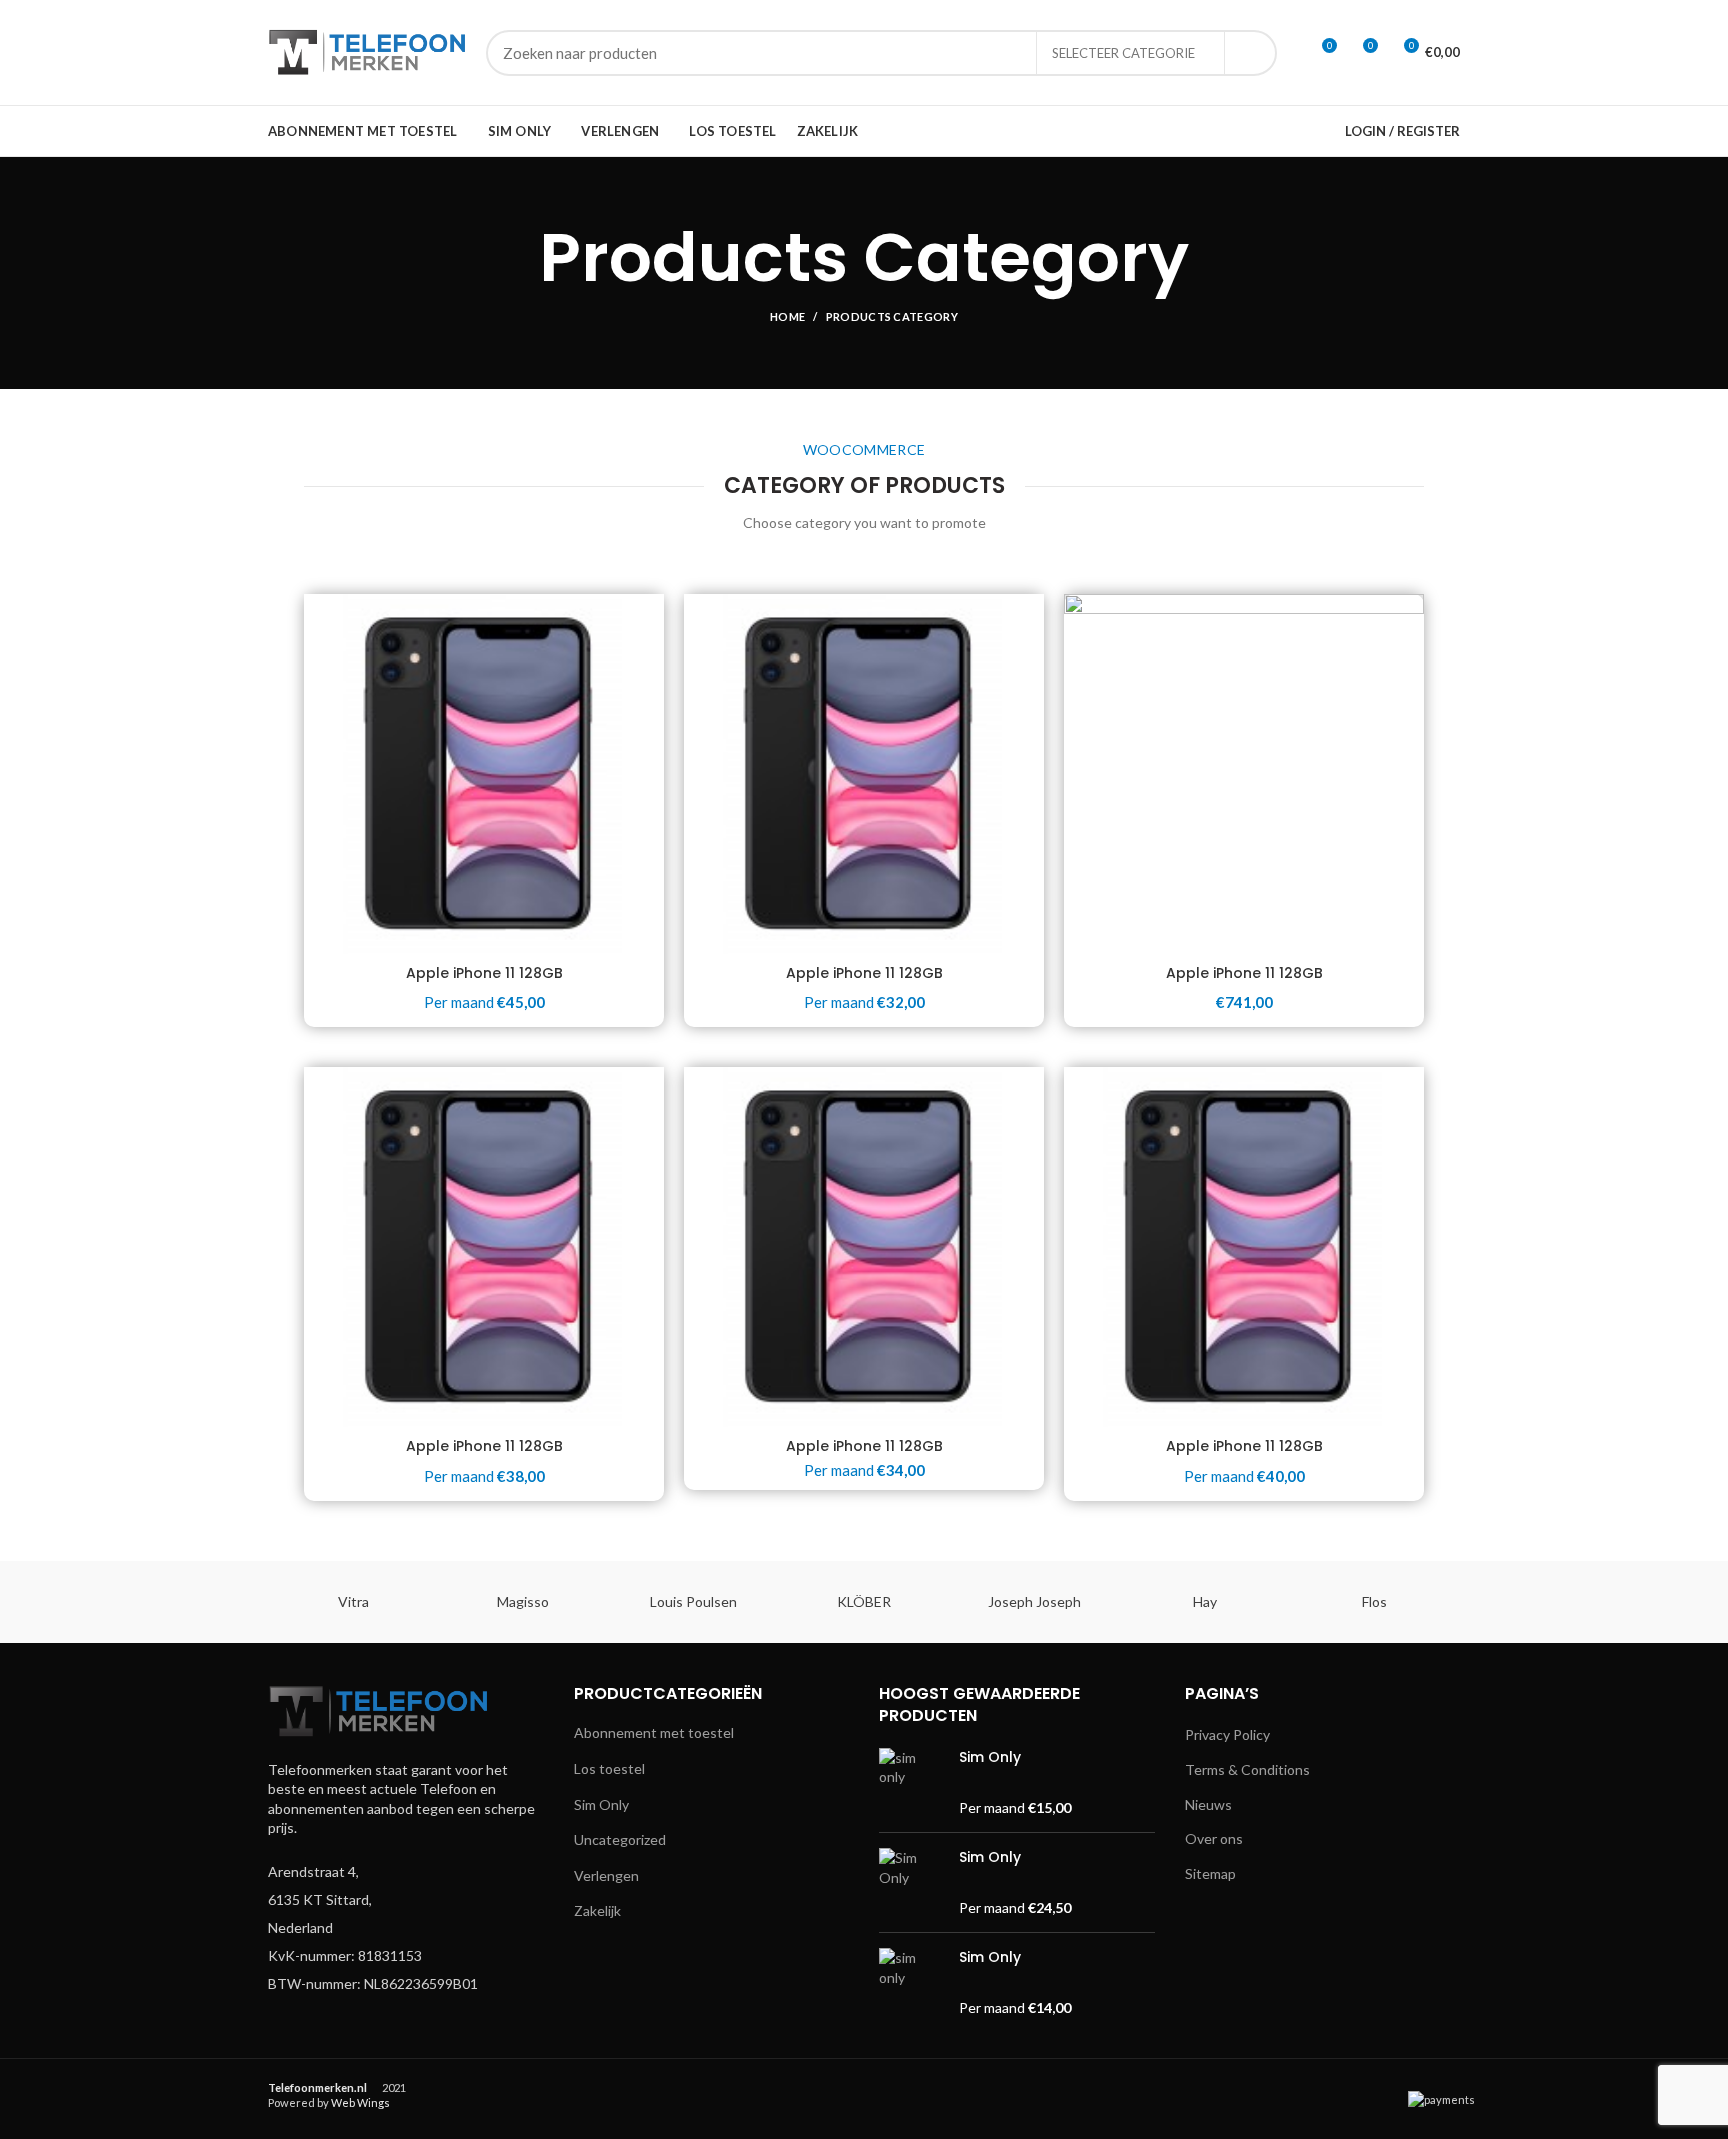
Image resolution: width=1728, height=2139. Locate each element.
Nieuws (1208, 1804)
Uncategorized (620, 1839)
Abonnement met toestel (654, 1732)
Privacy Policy (1227, 1734)
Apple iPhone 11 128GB (484, 973)
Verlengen (606, 1875)
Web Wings (360, 2102)
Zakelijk (597, 1910)
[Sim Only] (911, 1782)
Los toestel (609, 1768)
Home (787, 316)
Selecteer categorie (1123, 53)
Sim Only (601, 1804)
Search (1250, 53)
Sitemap (1210, 1873)
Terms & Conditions (1247, 1769)
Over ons (1214, 1838)
